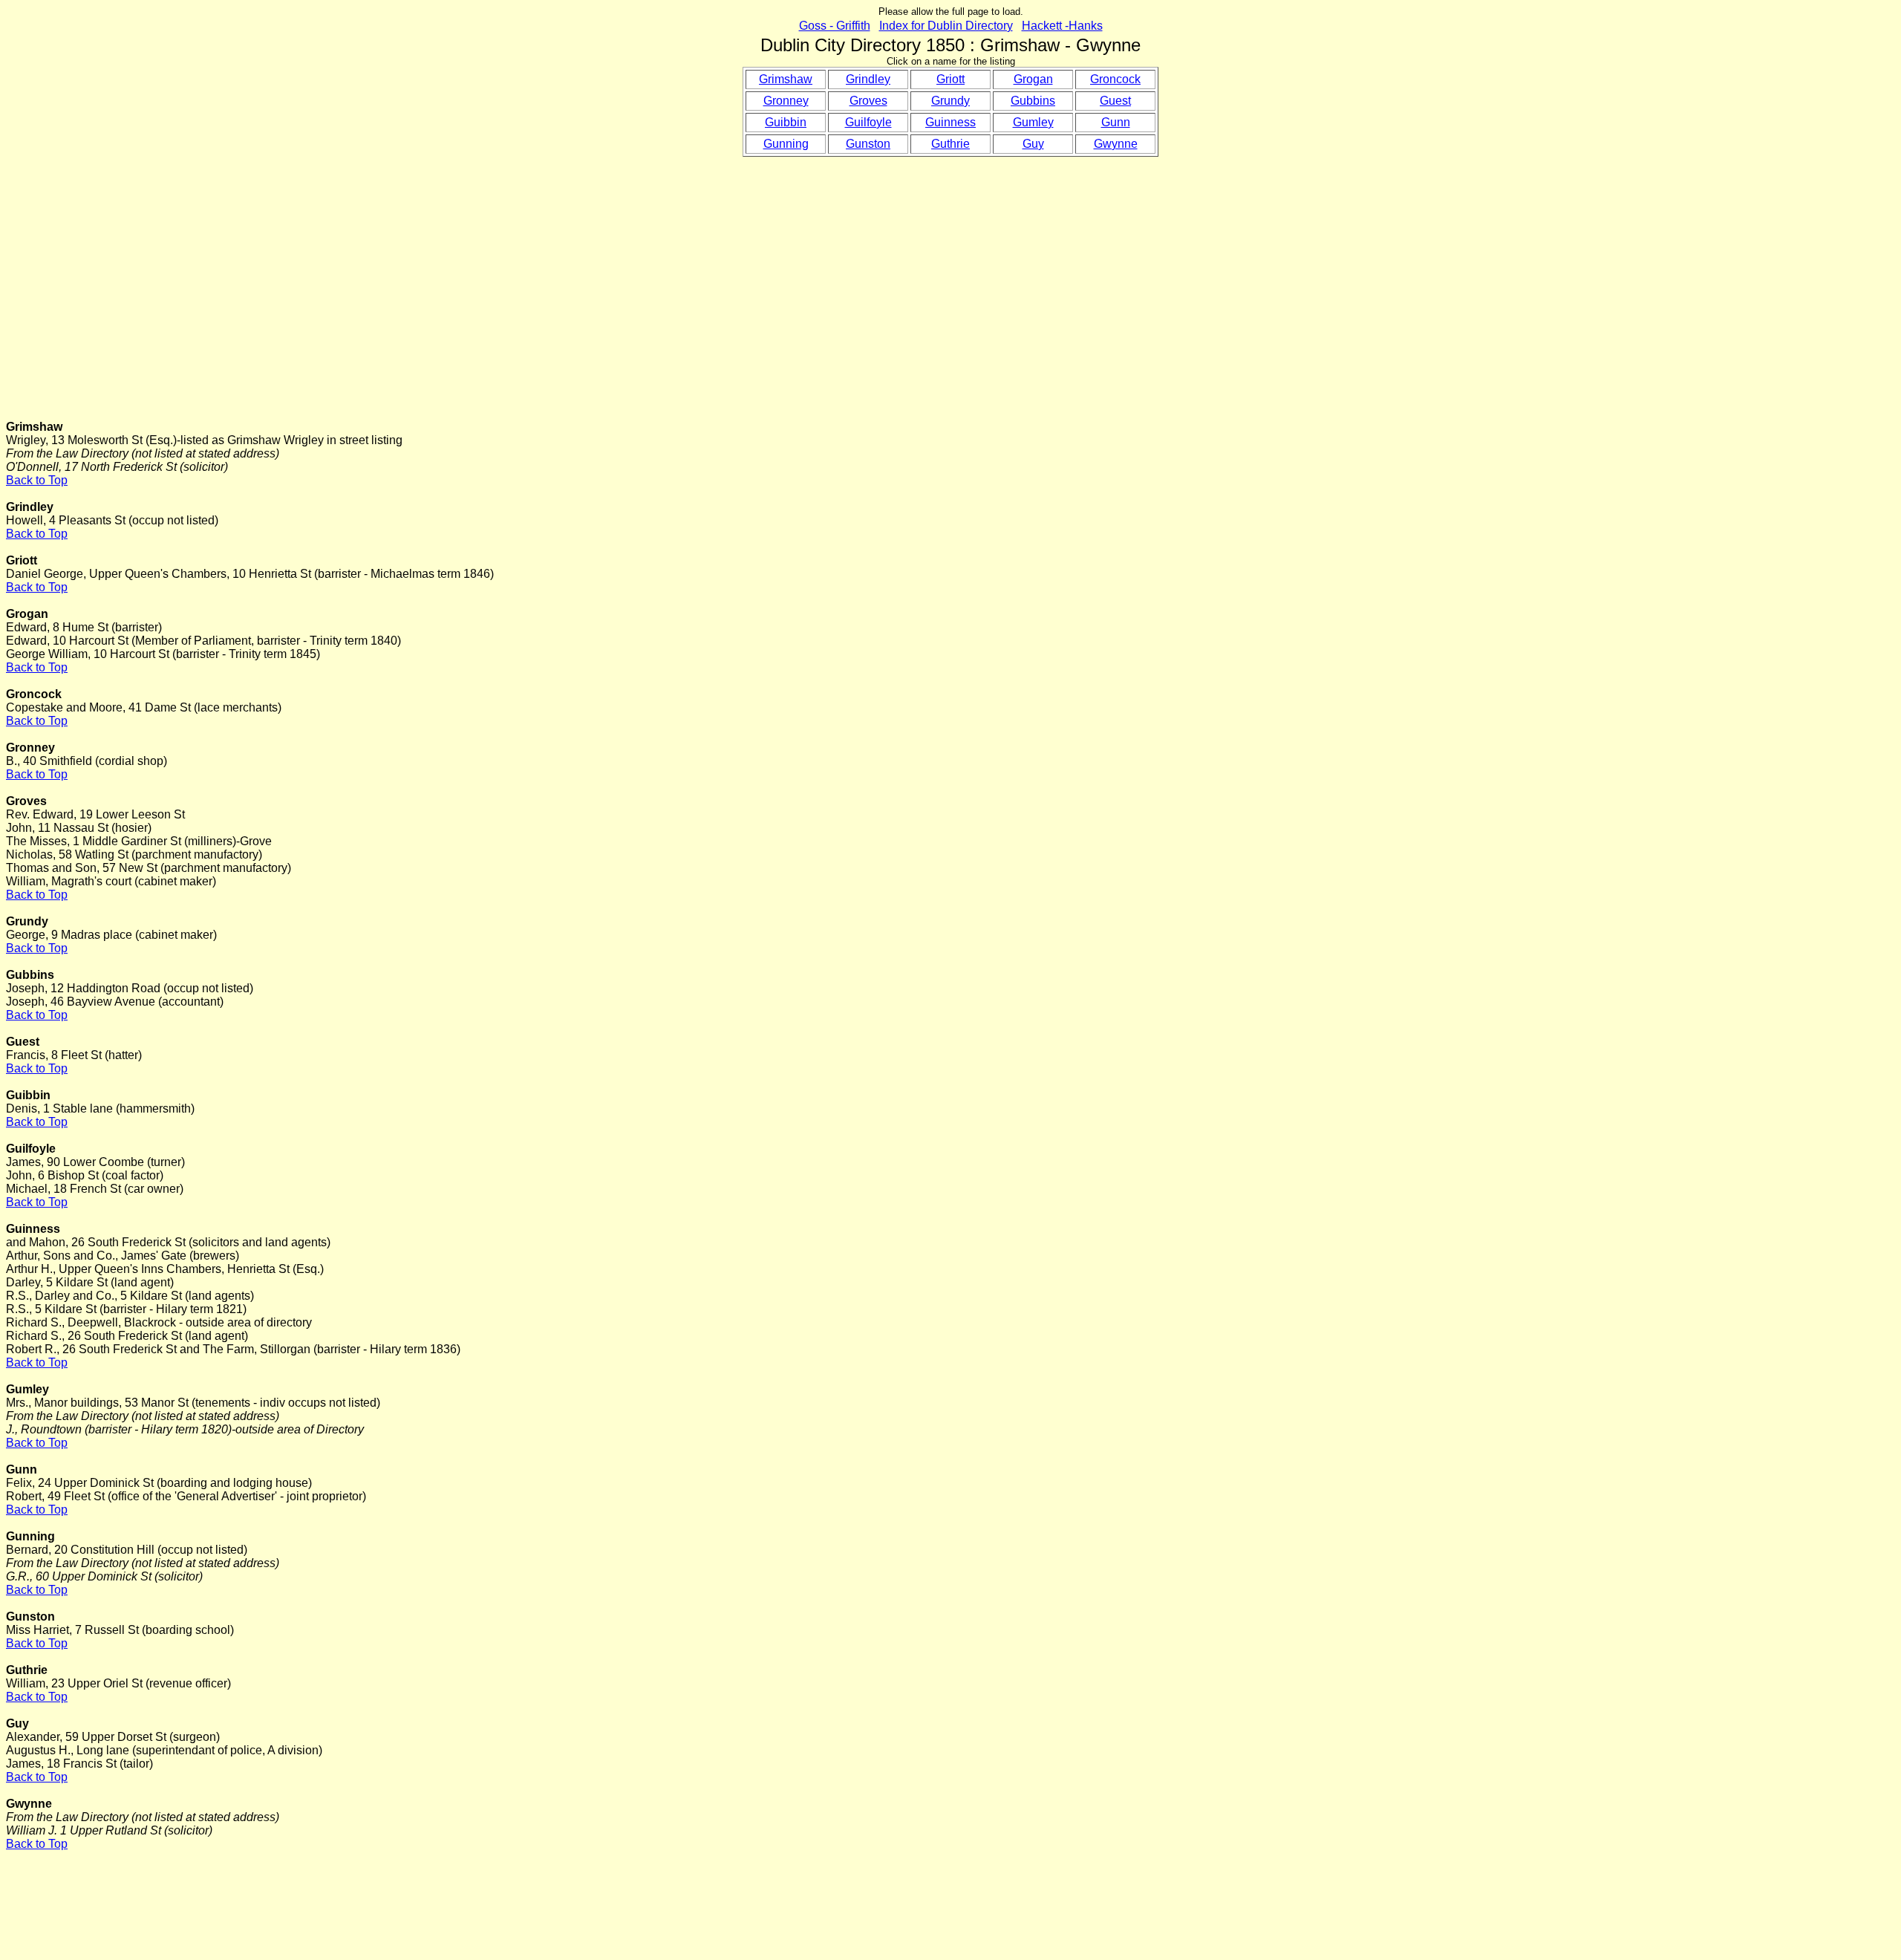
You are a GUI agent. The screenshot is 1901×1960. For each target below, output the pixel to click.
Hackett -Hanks (1062, 26)
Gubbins (1033, 101)
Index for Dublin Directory (946, 26)
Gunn (1116, 122)
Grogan (1033, 79)
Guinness (950, 122)
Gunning (786, 144)
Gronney (786, 101)
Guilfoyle (868, 122)
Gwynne (1116, 144)
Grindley (868, 79)
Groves (868, 101)
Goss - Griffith (835, 26)
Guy (1033, 144)
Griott (950, 79)
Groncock (1115, 79)
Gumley (1033, 122)
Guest (1115, 101)
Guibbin (786, 122)
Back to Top (37, 480)
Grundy (950, 101)
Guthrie (950, 144)
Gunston (868, 144)
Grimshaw (786, 79)
